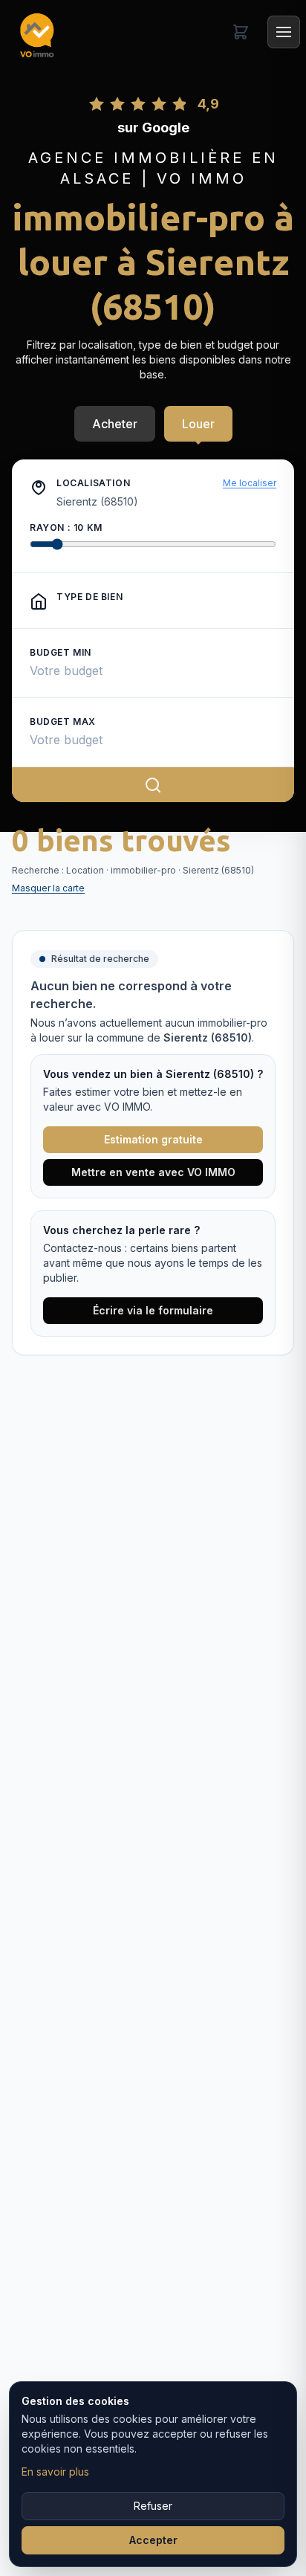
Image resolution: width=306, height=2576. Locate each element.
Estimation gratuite (153, 1139)
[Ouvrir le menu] (284, 32)
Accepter (153, 2540)
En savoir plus (55, 2472)
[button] (39, 488)
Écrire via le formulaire (153, 1310)
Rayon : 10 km (66, 527)
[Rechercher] (153, 784)
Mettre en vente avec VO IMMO (153, 1172)
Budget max (63, 722)
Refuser (153, 2506)
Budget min (61, 652)
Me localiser (250, 483)
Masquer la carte (48, 888)
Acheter (115, 424)
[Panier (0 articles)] (241, 32)
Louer (198, 424)
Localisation (93, 483)
